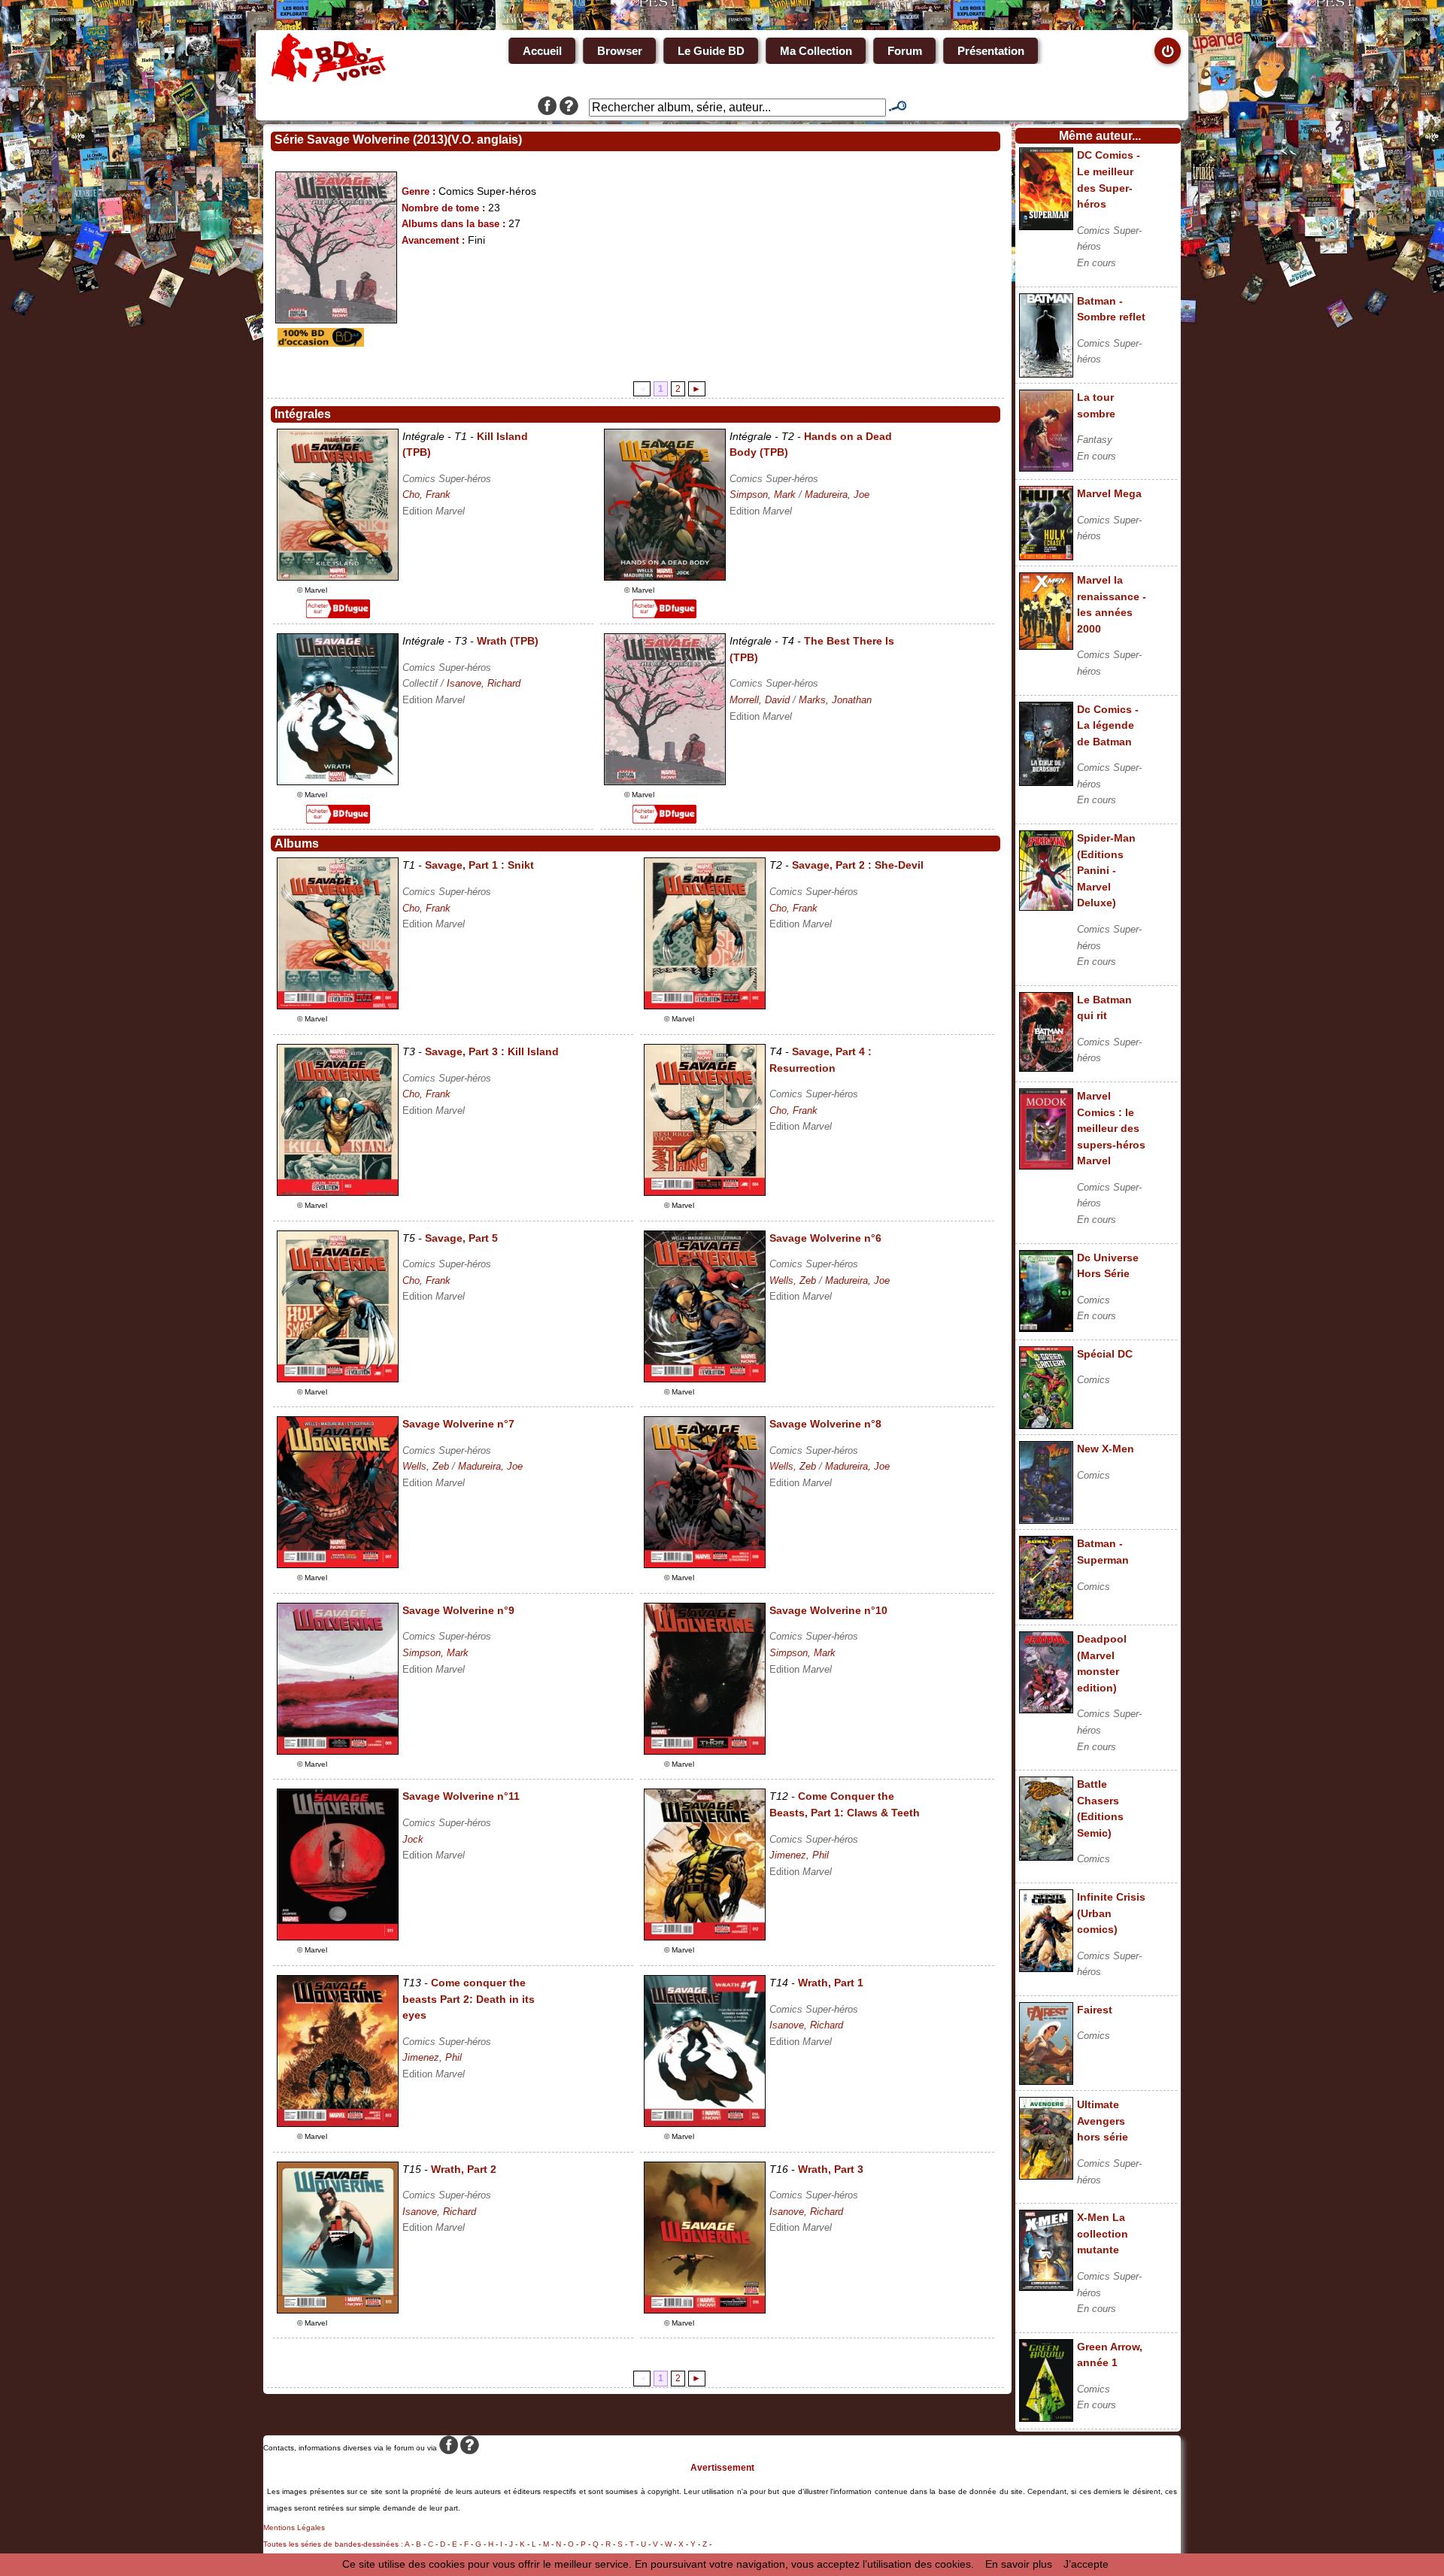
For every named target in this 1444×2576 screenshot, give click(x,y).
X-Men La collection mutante (1103, 2233)
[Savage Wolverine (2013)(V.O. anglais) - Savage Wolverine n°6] (705, 1379)
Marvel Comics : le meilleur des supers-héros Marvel (1111, 1128)
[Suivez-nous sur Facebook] (547, 108)
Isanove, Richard (484, 683)
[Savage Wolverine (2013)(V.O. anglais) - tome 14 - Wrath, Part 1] (705, 2123)
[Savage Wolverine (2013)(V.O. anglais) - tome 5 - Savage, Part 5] (338, 1379)
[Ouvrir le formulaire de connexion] (1168, 51)
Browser (620, 51)
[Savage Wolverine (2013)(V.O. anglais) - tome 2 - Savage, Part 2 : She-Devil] (705, 1006)
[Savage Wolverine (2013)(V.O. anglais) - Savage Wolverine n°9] (338, 1751)
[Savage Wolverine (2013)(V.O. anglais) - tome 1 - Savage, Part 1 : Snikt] (338, 1006)
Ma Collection (816, 51)
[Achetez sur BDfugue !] (338, 614)
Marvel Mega (1109, 493)
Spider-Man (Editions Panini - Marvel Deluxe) (1106, 870)
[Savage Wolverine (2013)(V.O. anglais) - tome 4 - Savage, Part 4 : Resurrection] (705, 1192)
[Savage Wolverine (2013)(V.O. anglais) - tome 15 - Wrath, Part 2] (338, 2310)
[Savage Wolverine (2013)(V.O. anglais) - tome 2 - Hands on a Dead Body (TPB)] (665, 577)
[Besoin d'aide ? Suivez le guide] (569, 108)
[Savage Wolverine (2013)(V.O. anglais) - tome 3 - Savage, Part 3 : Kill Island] (338, 1192)
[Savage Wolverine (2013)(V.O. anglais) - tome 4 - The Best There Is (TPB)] (665, 781)
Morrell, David (760, 700)
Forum (905, 51)
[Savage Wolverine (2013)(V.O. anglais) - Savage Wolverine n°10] (705, 1751)
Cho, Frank (426, 495)
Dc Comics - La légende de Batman (1108, 725)
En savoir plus (1019, 2564)
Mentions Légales (294, 2527)
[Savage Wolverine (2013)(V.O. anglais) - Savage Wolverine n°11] (338, 1937)
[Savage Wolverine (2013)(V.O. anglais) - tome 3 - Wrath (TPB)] (338, 781)
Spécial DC (1105, 1354)
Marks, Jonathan (835, 700)
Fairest (1095, 2010)
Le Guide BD (711, 51)
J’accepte (1086, 2564)
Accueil (542, 51)
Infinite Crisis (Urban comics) (1111, 1913)
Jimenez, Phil (799, 1855)
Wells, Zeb (793, 1280)
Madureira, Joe (837, 495)
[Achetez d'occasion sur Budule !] (319, 343)
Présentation (991, 51)
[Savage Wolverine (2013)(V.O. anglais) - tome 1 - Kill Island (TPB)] (338, 577)
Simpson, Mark (763, 495)
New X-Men (1106, 1449)
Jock (413, 1839)
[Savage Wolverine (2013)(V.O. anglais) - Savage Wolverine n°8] (705, 1564)
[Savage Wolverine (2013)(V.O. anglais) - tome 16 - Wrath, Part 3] (705, 2310)
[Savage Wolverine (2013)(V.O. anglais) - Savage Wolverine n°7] (338, 1564)
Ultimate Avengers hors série (1103, 2121)
